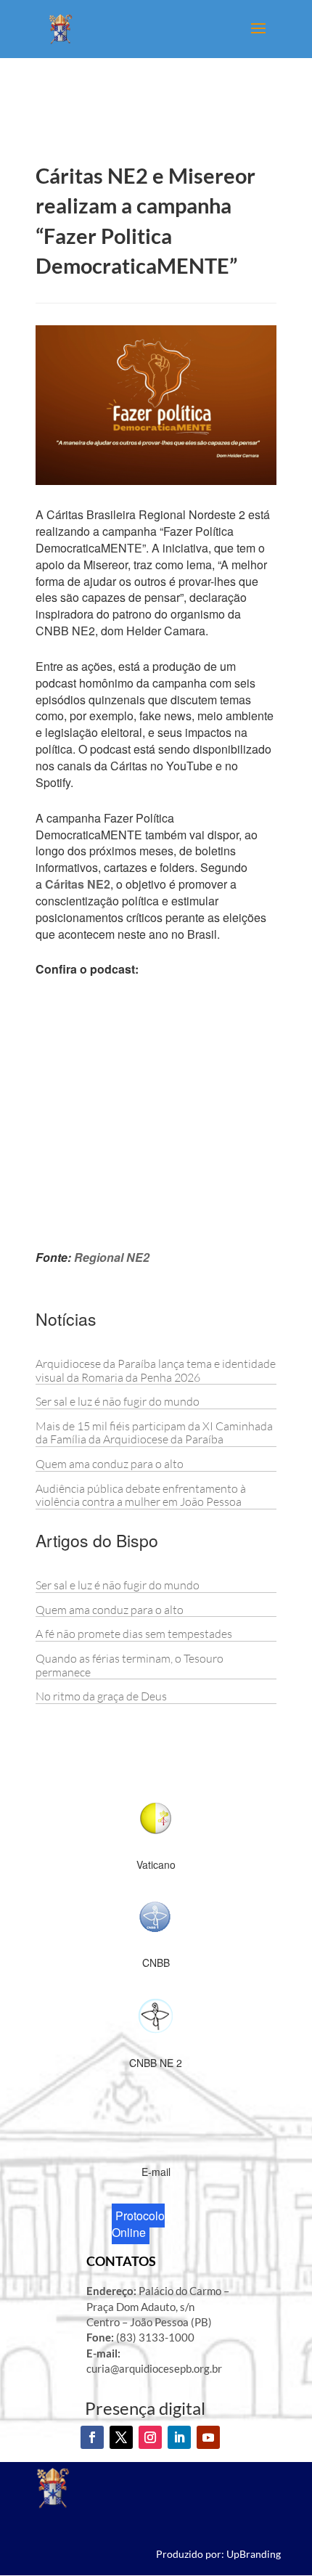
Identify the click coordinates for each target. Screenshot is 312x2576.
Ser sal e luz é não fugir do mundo (118, 1401)
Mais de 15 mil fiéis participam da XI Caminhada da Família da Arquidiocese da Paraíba (154, 1433)
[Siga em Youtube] (208, 2437)
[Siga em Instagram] (150, 2437)
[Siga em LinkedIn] (179, 2437)
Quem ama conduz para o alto (110, 1464)
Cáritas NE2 (78, 884)
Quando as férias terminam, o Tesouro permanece (130, 1665)
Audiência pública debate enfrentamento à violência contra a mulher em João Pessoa (141, 1495)
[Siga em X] (121, 2437)
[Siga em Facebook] (92, 2437)
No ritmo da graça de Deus (101, 1696)
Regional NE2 (112, 1257)
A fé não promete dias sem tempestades (134, 1634)
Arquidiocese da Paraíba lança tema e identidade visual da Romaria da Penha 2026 (156, 1370)
